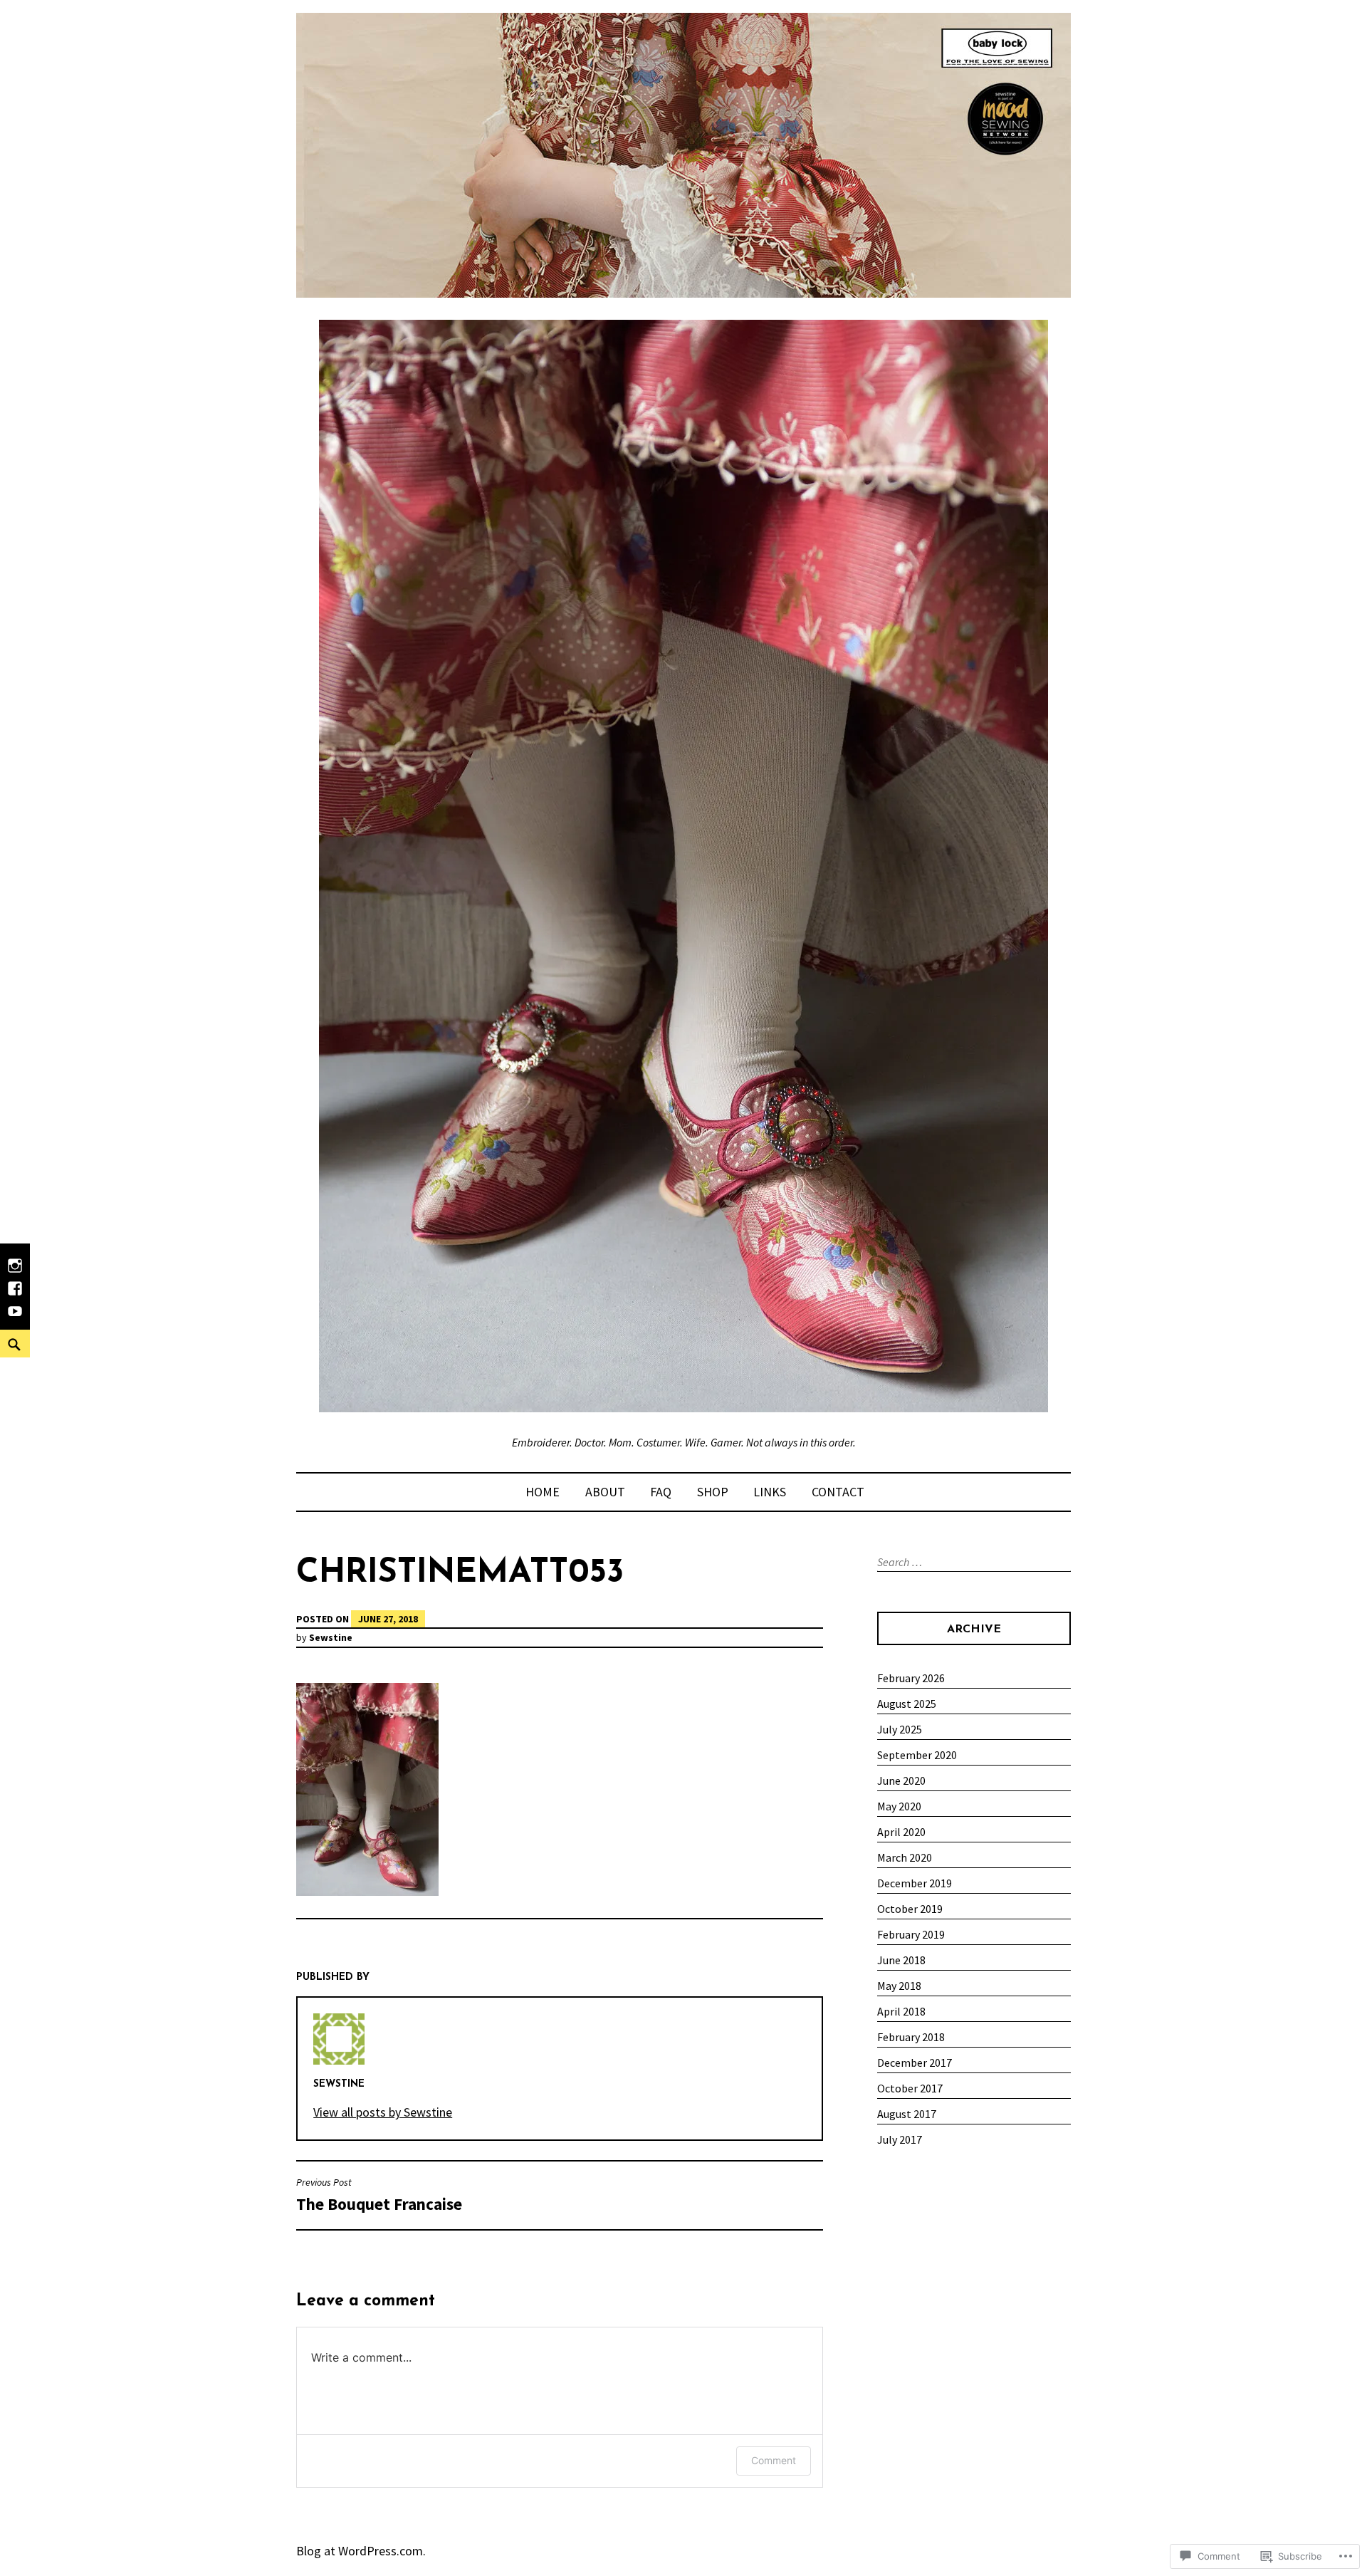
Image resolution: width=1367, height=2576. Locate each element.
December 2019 (915, 1883)
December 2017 (915, 2063)
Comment (774, 2460)
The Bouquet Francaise (379, 2195)
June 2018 (901, 1960)
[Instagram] (15, 1273)
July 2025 (900, 1729)
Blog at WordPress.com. (361, 2551)
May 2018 (899, 1986)
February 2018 (911, 2037)
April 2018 (901, 2011)
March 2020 (905, 1857)
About (605, 1492)
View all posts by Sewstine (383, 2112)
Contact (838, 1492)
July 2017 (900, 2139)
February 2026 (911, 1678)
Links (770, 1492)
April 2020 (901, 1832)
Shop (713, 1492)
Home (543, 1492)
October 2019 (910, 1909)
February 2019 (911, 1934)
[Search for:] (972, 1562)
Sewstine (331, 1637)
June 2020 (901, 1780)
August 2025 (907, 1704)
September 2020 (917, 1755)
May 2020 (899, 1806)
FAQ (661, 1492)
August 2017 (907, 2114)
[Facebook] (15, 1295)
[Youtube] (15, 1318)
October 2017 (910, 2088)
